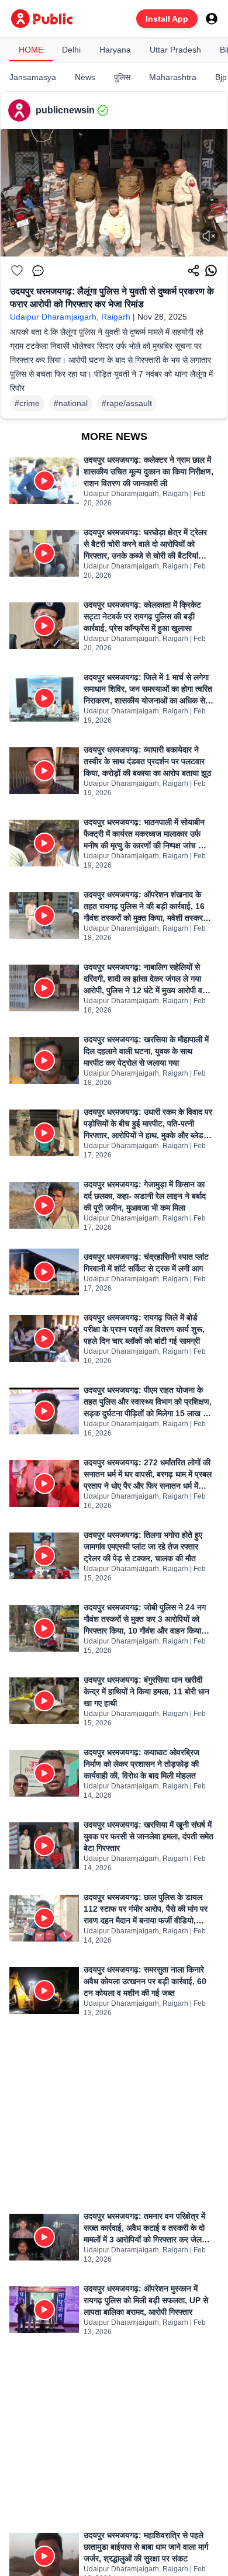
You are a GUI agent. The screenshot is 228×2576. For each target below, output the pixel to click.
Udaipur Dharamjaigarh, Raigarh (70, 317)
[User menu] (212, 19)
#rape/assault (127, 403)
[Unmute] (209, 236)
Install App (167, 19)
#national (71, 403)
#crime (27, 403)
